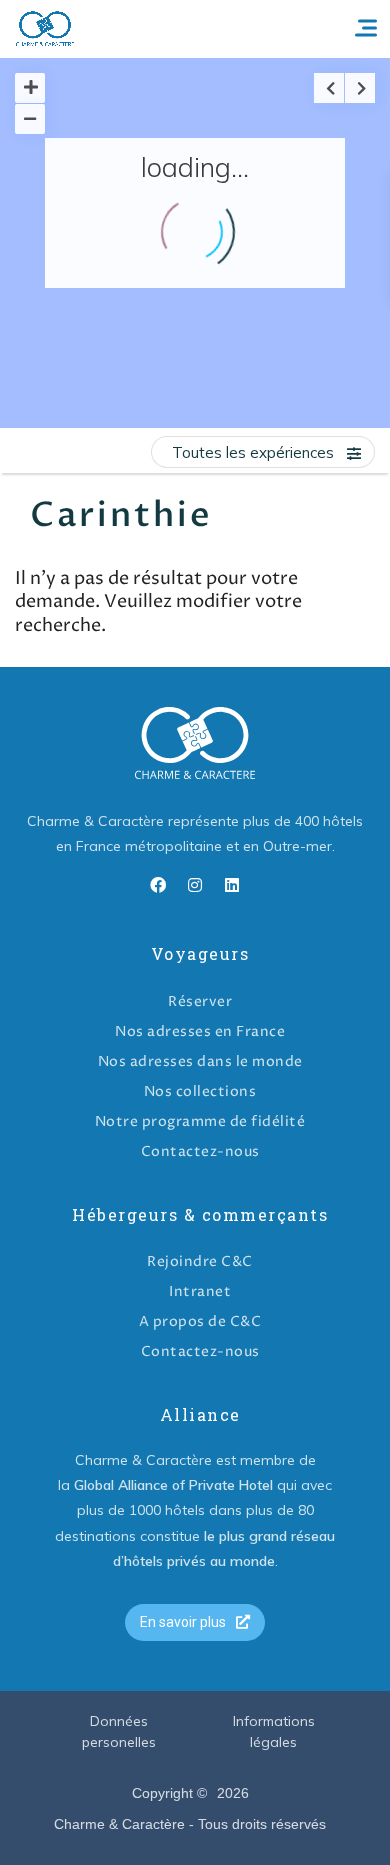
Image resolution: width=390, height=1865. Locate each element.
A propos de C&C (200, 1321)
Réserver (200, 1001)
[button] (195, 1622)
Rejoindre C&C (200, 1261)
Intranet (200, 1291)
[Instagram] (195, 885)
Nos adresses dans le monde (200, 1061)
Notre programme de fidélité (200, 1121)
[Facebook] (158, 885)
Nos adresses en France (200, 1031)
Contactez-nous (200, 1151)
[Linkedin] (232, 885)
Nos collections (200, 1091)
